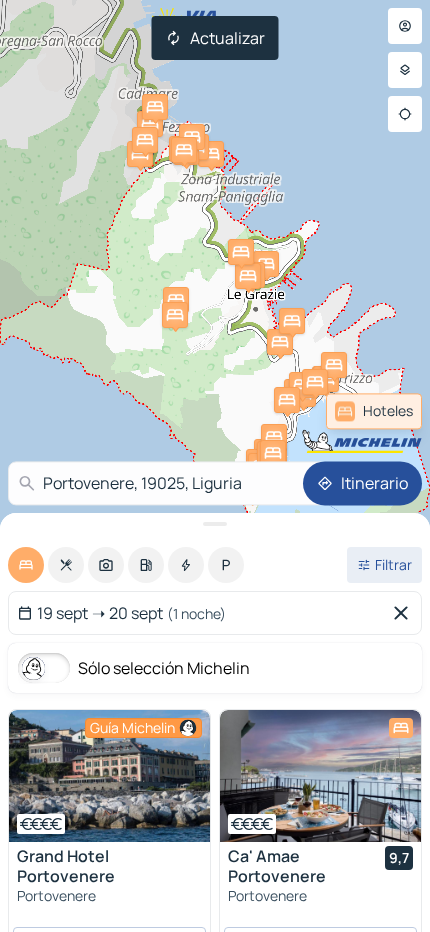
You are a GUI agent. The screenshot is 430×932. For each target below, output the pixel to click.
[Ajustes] (405, 70)
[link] (374, 411)
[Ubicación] (405, 114)
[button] (140, 154)
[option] (26, 565)
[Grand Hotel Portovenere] (109, 776)
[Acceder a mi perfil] (405, 26)
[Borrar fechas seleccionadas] (405, 613)
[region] (109, 776)
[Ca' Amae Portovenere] (320, 776)
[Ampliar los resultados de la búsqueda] (215, 524)
